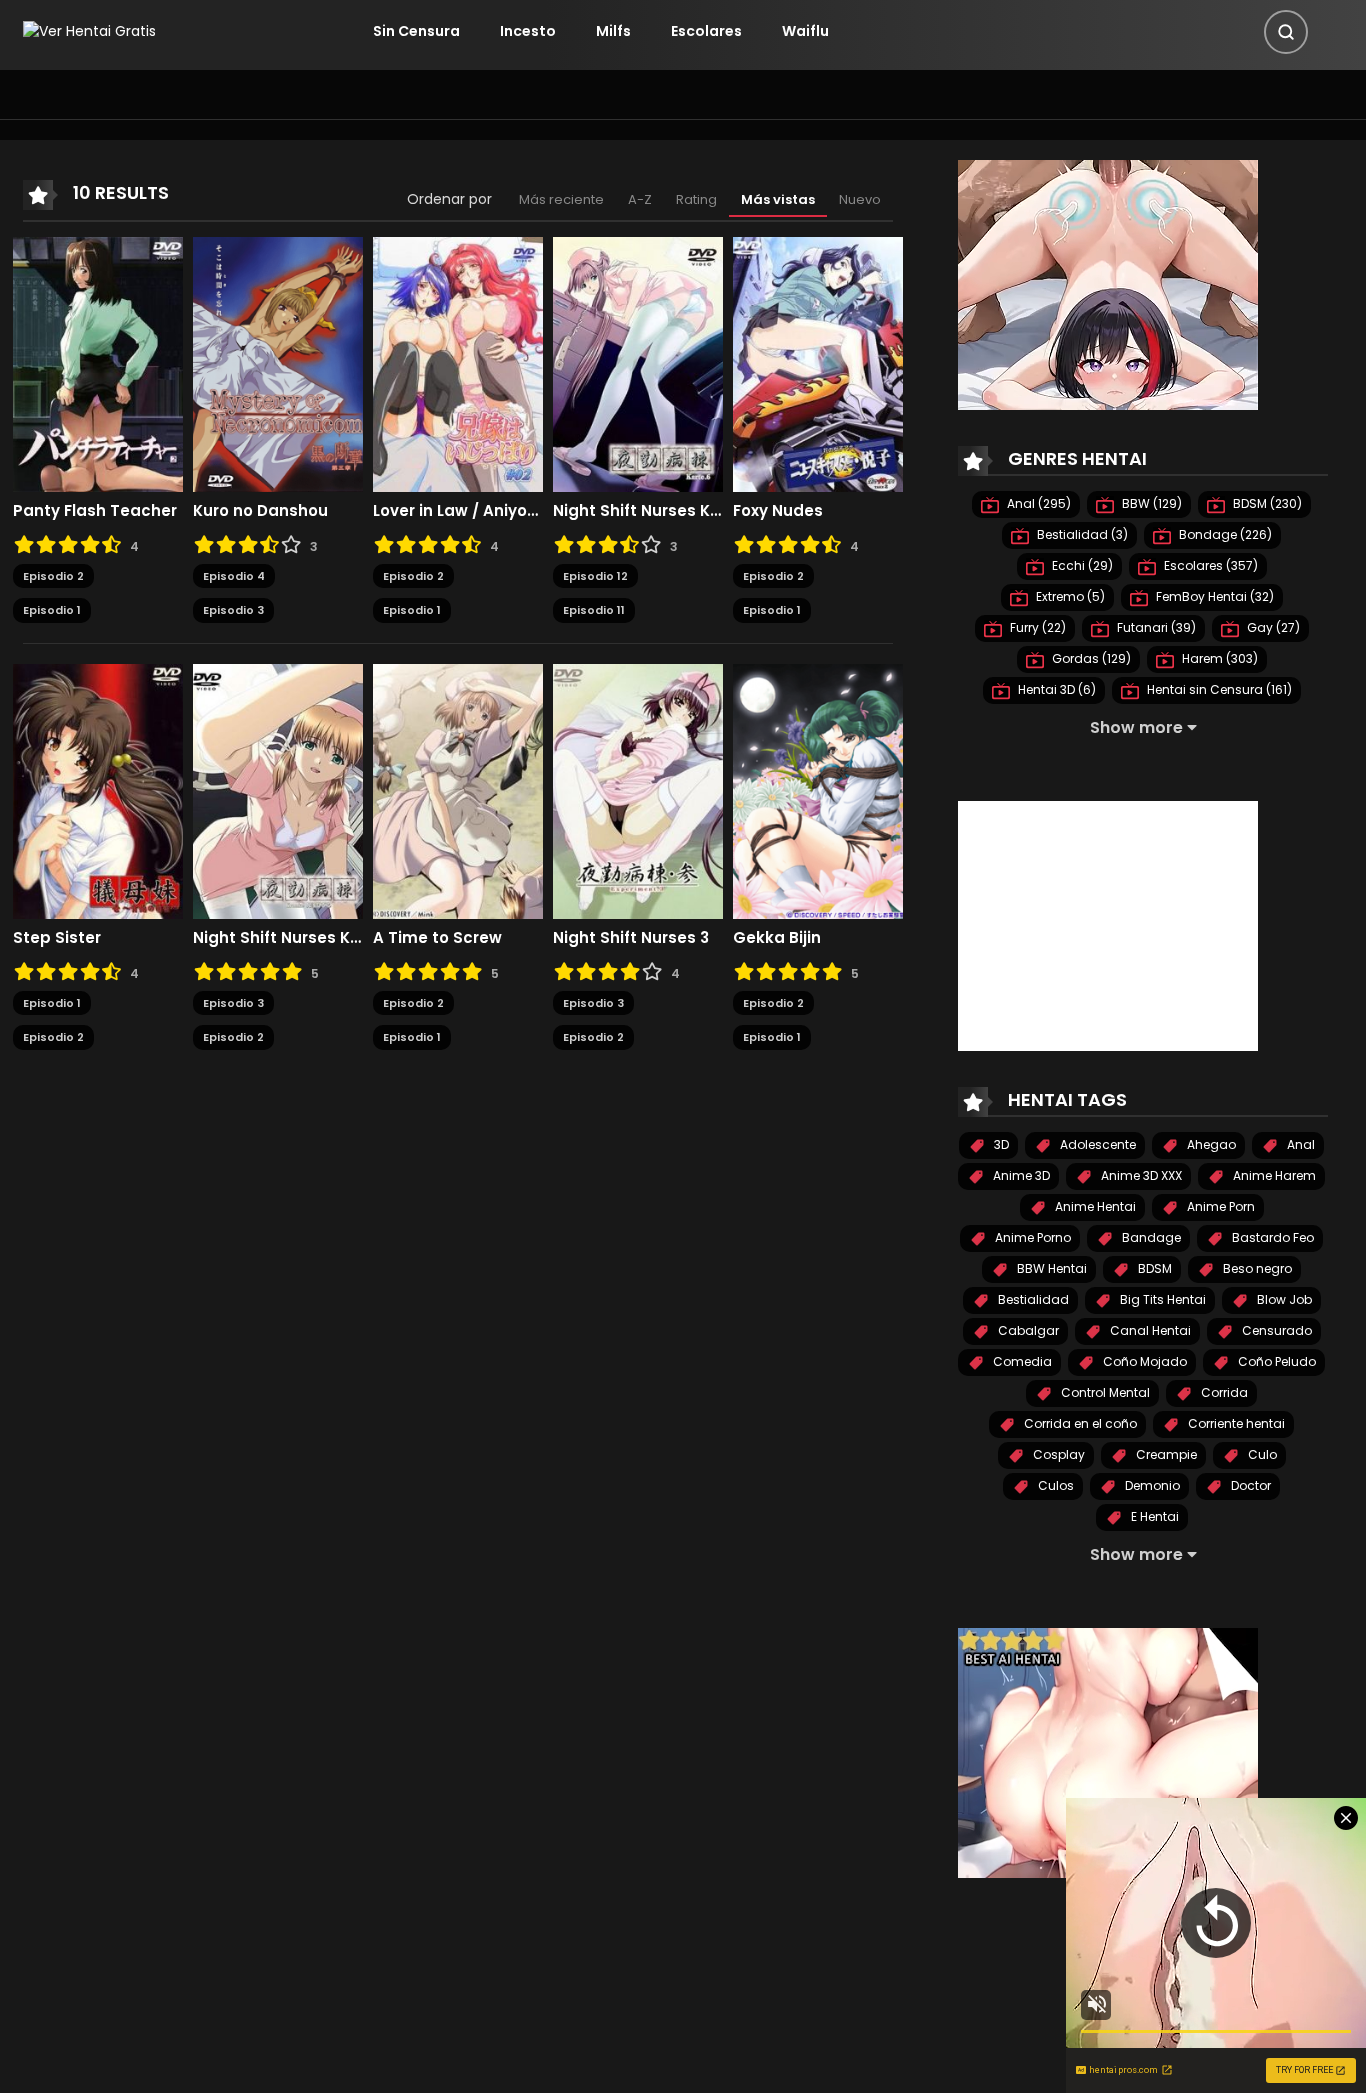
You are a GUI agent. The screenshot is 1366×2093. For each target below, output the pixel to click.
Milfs (613, 31)
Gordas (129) (1090, 658)
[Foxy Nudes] (818, 363)
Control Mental (1104, 1392)
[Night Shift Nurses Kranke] (278, 790)
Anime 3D (1020, 1175)
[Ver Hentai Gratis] (89, 31)
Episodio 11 (594, 610)
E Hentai (1153, 1516)
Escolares (706, 31)
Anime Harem (1273, 1175)
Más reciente (561, 199)
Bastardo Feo (1271, 1237)
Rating (696, 199)
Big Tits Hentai (1161, 1299)
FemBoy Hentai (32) (1213, 596)
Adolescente (1096, 1144)
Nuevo (860, 199)
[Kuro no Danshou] (278, 363)
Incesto (528, 31)
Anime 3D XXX (1140, 1175)
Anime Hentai (1094, 1206)
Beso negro (1256, 1268)
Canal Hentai (1149, 1330)
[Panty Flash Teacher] (98, 363)
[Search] (1286, 32)
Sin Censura (416, 31)
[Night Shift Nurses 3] (638, 790)
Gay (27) (1272, 627)
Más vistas (778, 199)
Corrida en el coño (1079, 1423)
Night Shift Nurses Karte (638, 511)
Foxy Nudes (778, 511)
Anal (1299, 1144)
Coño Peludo (1275, 1361)
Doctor (1249, 1485)
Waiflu (805, 31)
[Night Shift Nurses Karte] (638, 363)
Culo (1261, 1454)
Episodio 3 (233, 610)
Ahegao (1210, 1144)
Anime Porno (1031, 1237)
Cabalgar (1027, 1330)
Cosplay (1057, 1454)
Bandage (1150, 1237)
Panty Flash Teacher (95, 511)
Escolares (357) (1209, 565)
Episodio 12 (595, 576)
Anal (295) (1037, 503)
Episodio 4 (234, 576)
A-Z (640, 199)
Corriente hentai (1235, 1423)
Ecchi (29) (1081, 565)
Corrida (1223, 1392)
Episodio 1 (52, 610)
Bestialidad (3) (1081, 534)
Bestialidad (1032, 1299)
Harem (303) (1218, 658)
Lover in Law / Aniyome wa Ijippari (458, 511)
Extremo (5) (1069, 596)
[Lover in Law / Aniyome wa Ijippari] (458, 363)
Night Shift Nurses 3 (631, 938)
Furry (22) (1036, 627)
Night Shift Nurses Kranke (278, 938)
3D (1000, 1144)
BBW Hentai (1050, 1268)
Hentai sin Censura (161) (1218, 689)
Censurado (1275, 1330)
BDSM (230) (1266, 503)
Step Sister (57, 938)
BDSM (1153, 1268)
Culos (1054, 1485)
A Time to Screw (437, 938)
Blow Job (1283, 1299)
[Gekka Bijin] (818, 790)
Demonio (1151, 1485)
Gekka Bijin (777, 938)
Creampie (1165, 1454)
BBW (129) (1150, 503)
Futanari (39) (1155, 627)
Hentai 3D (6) (1055, 689)
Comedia (1021, 1361)
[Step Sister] (98, 790)
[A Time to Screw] (458, 790)
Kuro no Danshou (260, 511)
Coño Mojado (1143, 1361)
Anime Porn (1219, 1206)
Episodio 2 (53, 576)
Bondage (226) (1224, 534)
